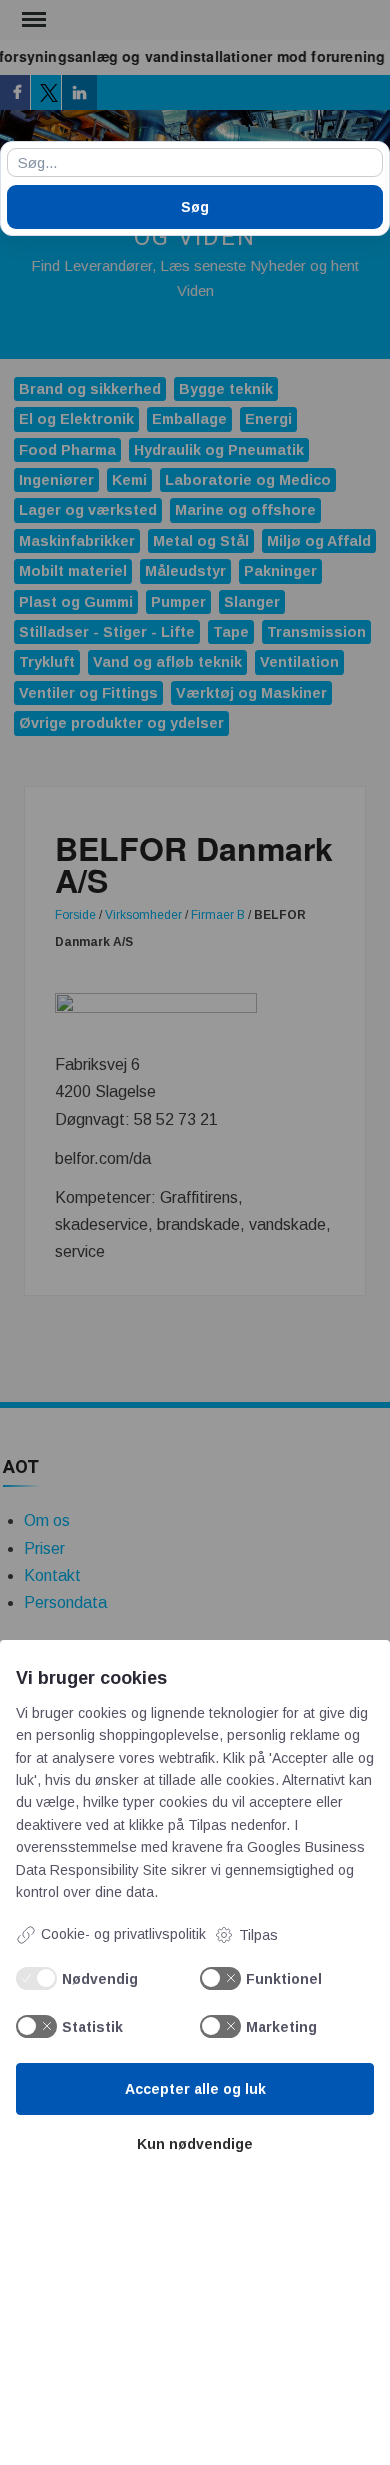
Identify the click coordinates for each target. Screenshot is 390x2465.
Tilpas (258, 1935)
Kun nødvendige (195, 2144)
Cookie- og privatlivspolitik (123, 1934)
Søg (195, 207)
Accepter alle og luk (195, 2089)
